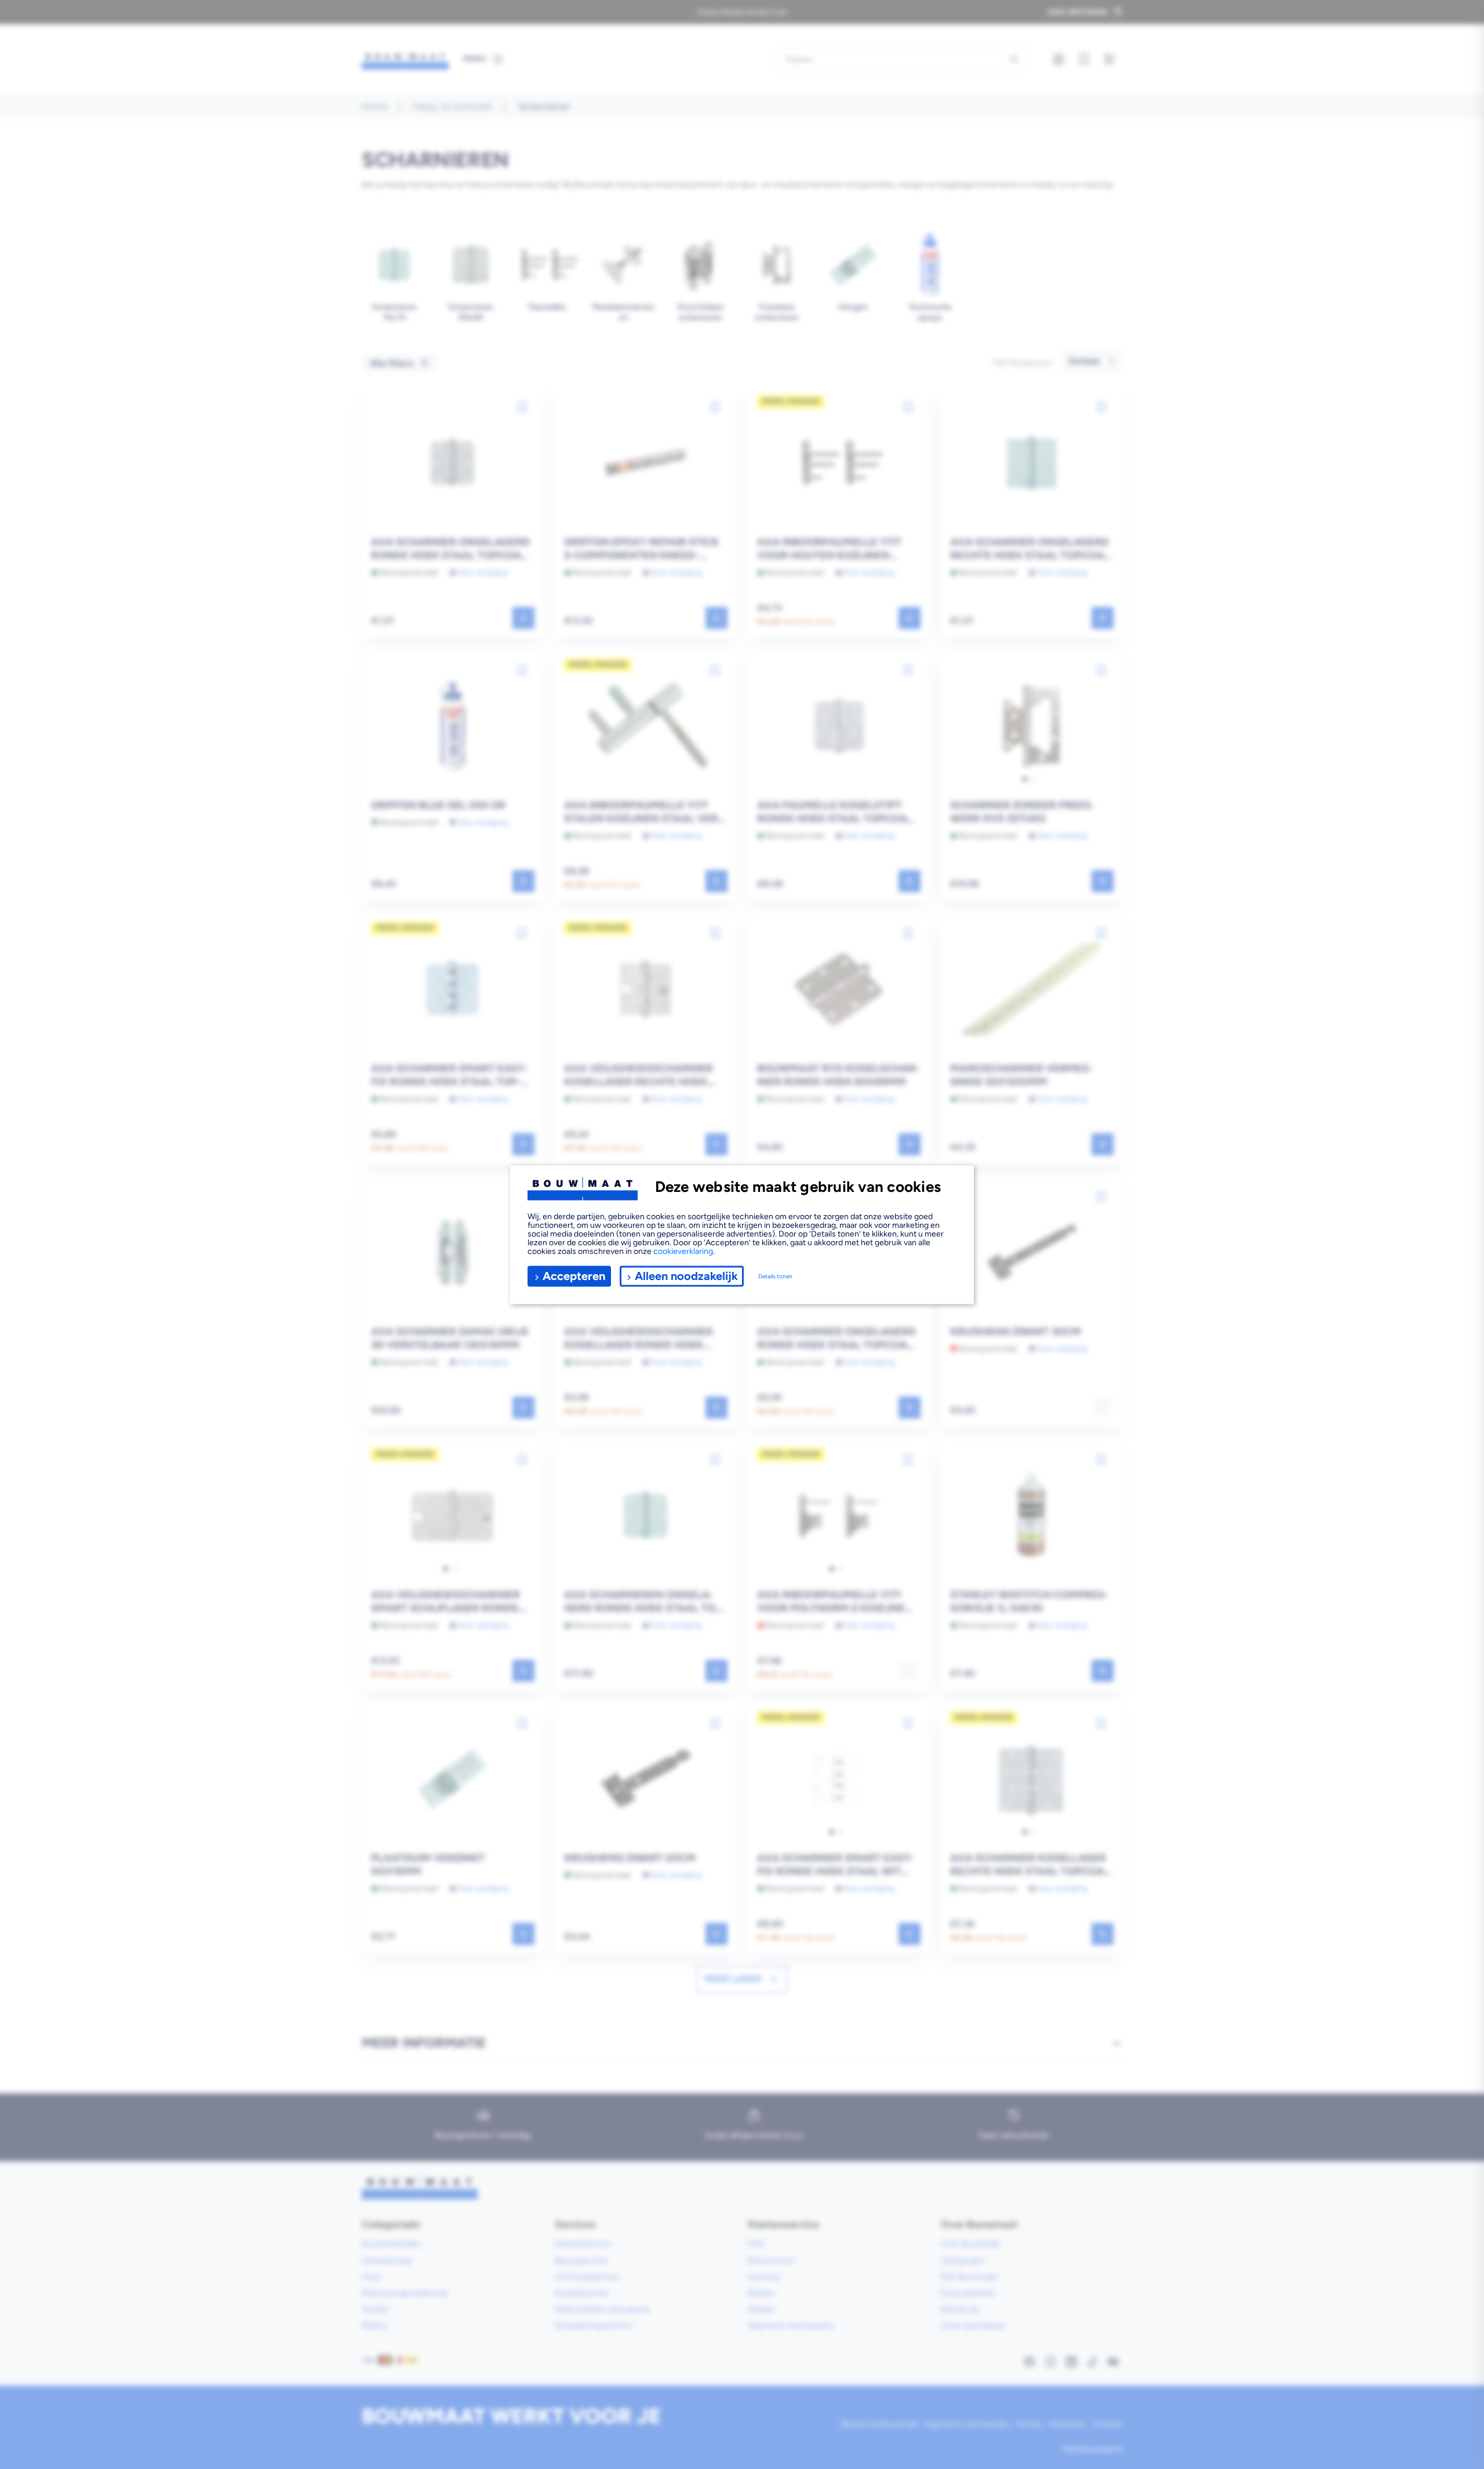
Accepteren (574, 1276)
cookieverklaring (683, 1251)
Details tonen (775, 1276)
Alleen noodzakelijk (686, 1276)
